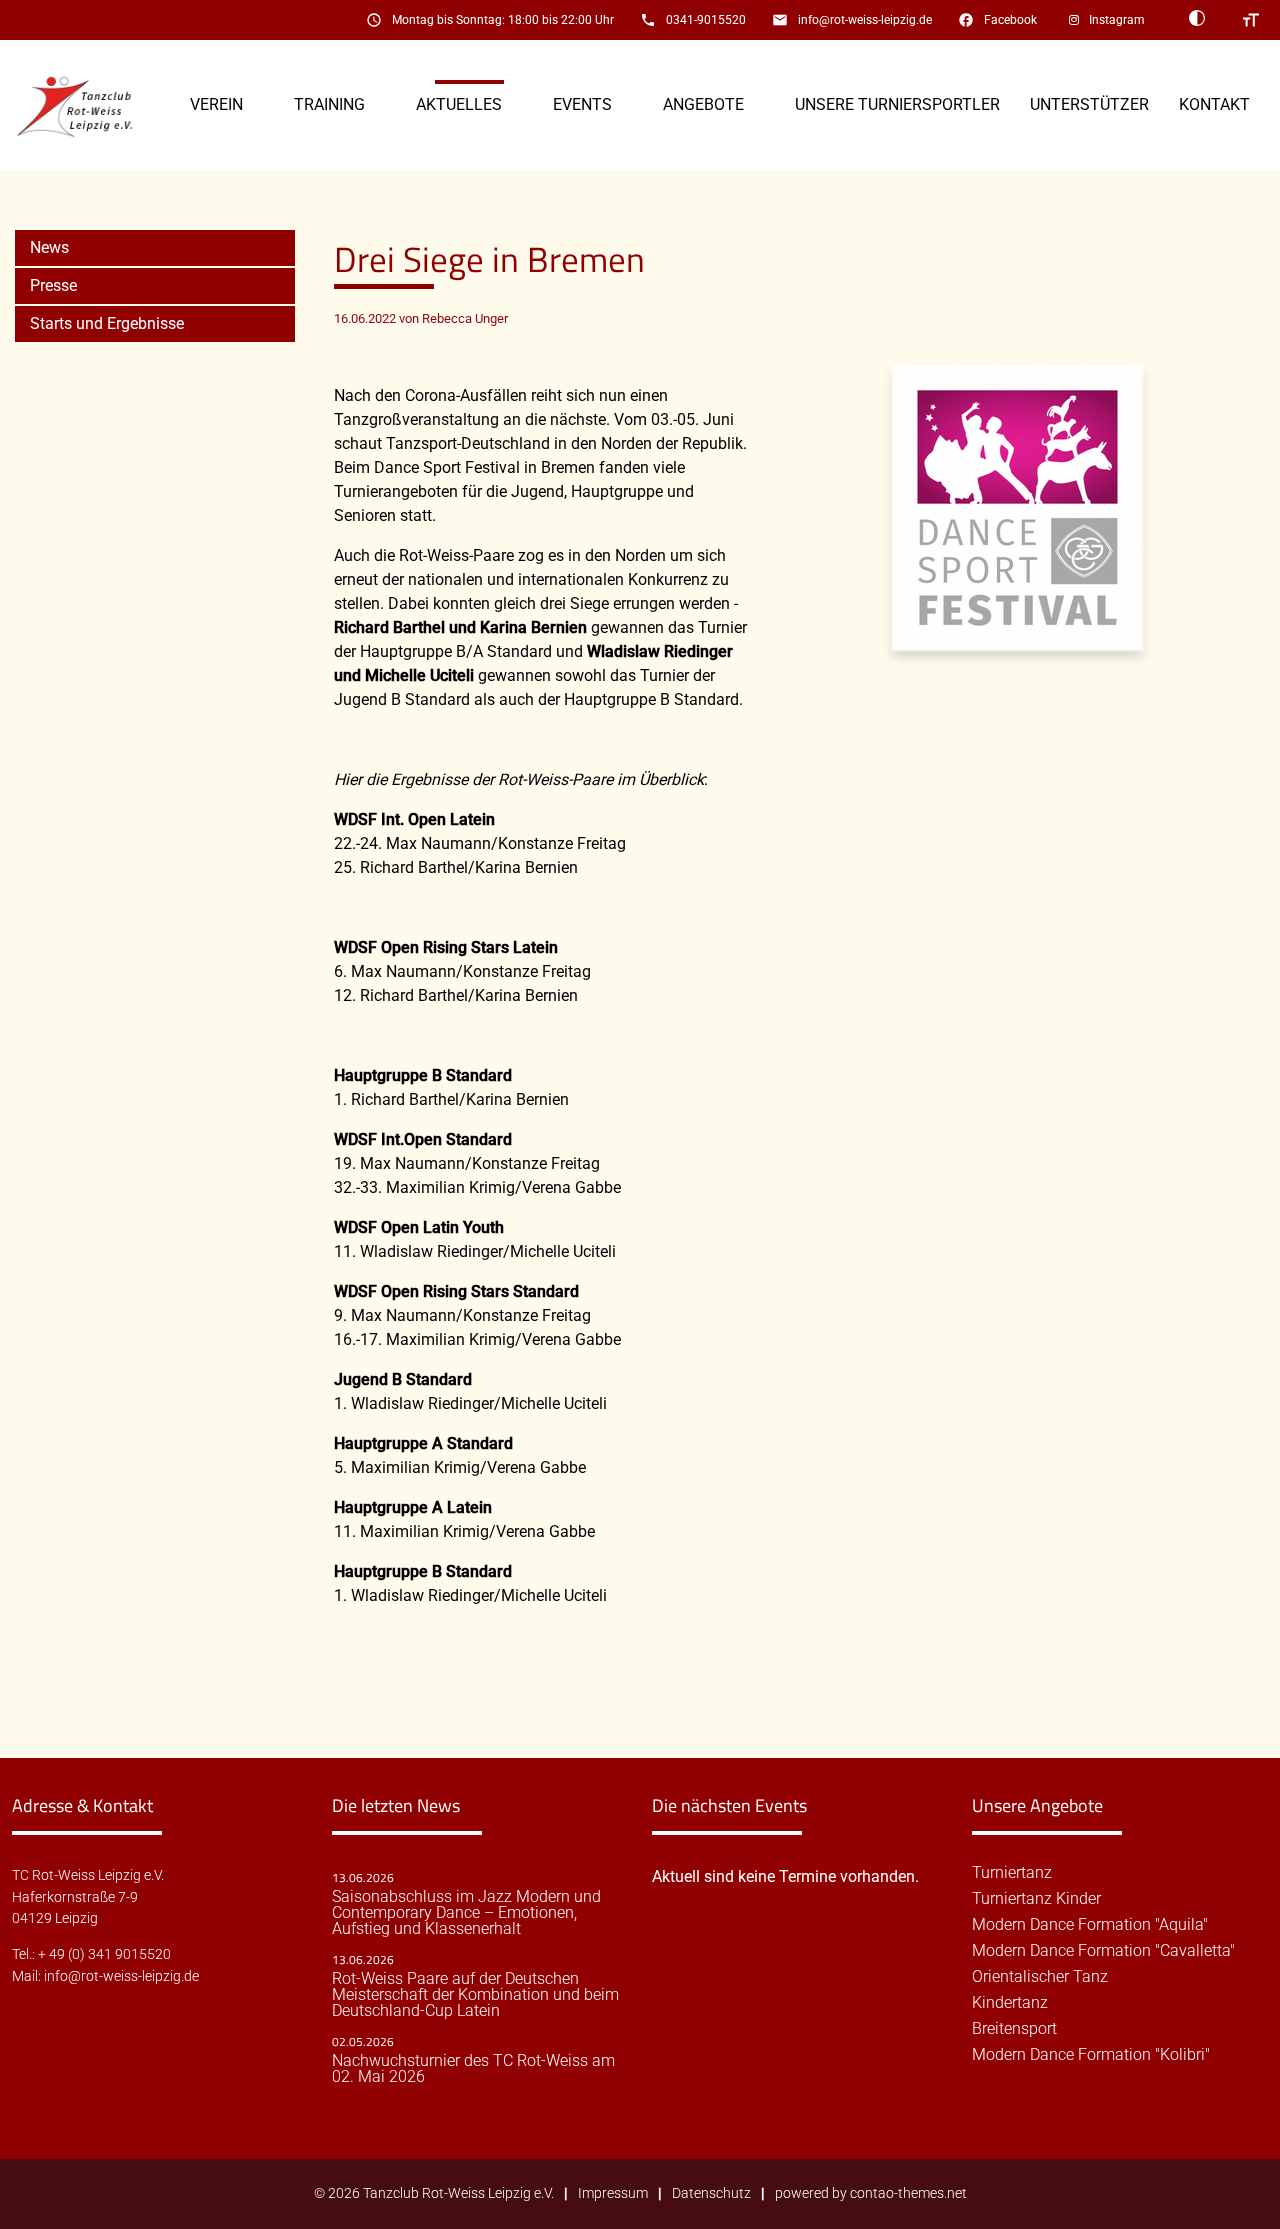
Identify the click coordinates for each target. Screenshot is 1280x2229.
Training (329, 104)
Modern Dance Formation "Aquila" (1090, 1925)
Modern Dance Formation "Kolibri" (1091, 2055)
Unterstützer (1089, 104)
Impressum (613, 2193)
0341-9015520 (706, 20)
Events (582, 104)
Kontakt (1214, 104)
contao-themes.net (908, 2193)
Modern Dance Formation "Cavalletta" (1103, 1951)
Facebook (1010, 20)
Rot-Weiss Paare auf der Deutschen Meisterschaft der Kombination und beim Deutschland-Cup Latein (475, 1995)
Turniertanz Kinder (1036, 1899)
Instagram (1117, 20)
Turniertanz (1012, 1873)
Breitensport (1014, 2029)
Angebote (703, 104)
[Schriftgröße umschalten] (1251, 20)
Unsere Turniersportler (897, 104)
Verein (216, 104)
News (49, 247)
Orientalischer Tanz (1040, 1977)
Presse (53, 285)
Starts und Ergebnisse (107, 323)
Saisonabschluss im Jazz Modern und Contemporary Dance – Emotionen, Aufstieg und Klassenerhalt (466, 1913)
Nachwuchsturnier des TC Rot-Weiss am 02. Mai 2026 (473, 2069)
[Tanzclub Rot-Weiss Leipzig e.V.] (86, 105)
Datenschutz (711, 2193)
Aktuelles (459, 104)
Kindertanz (1010, 2003)
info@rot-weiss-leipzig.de (865, 20)
